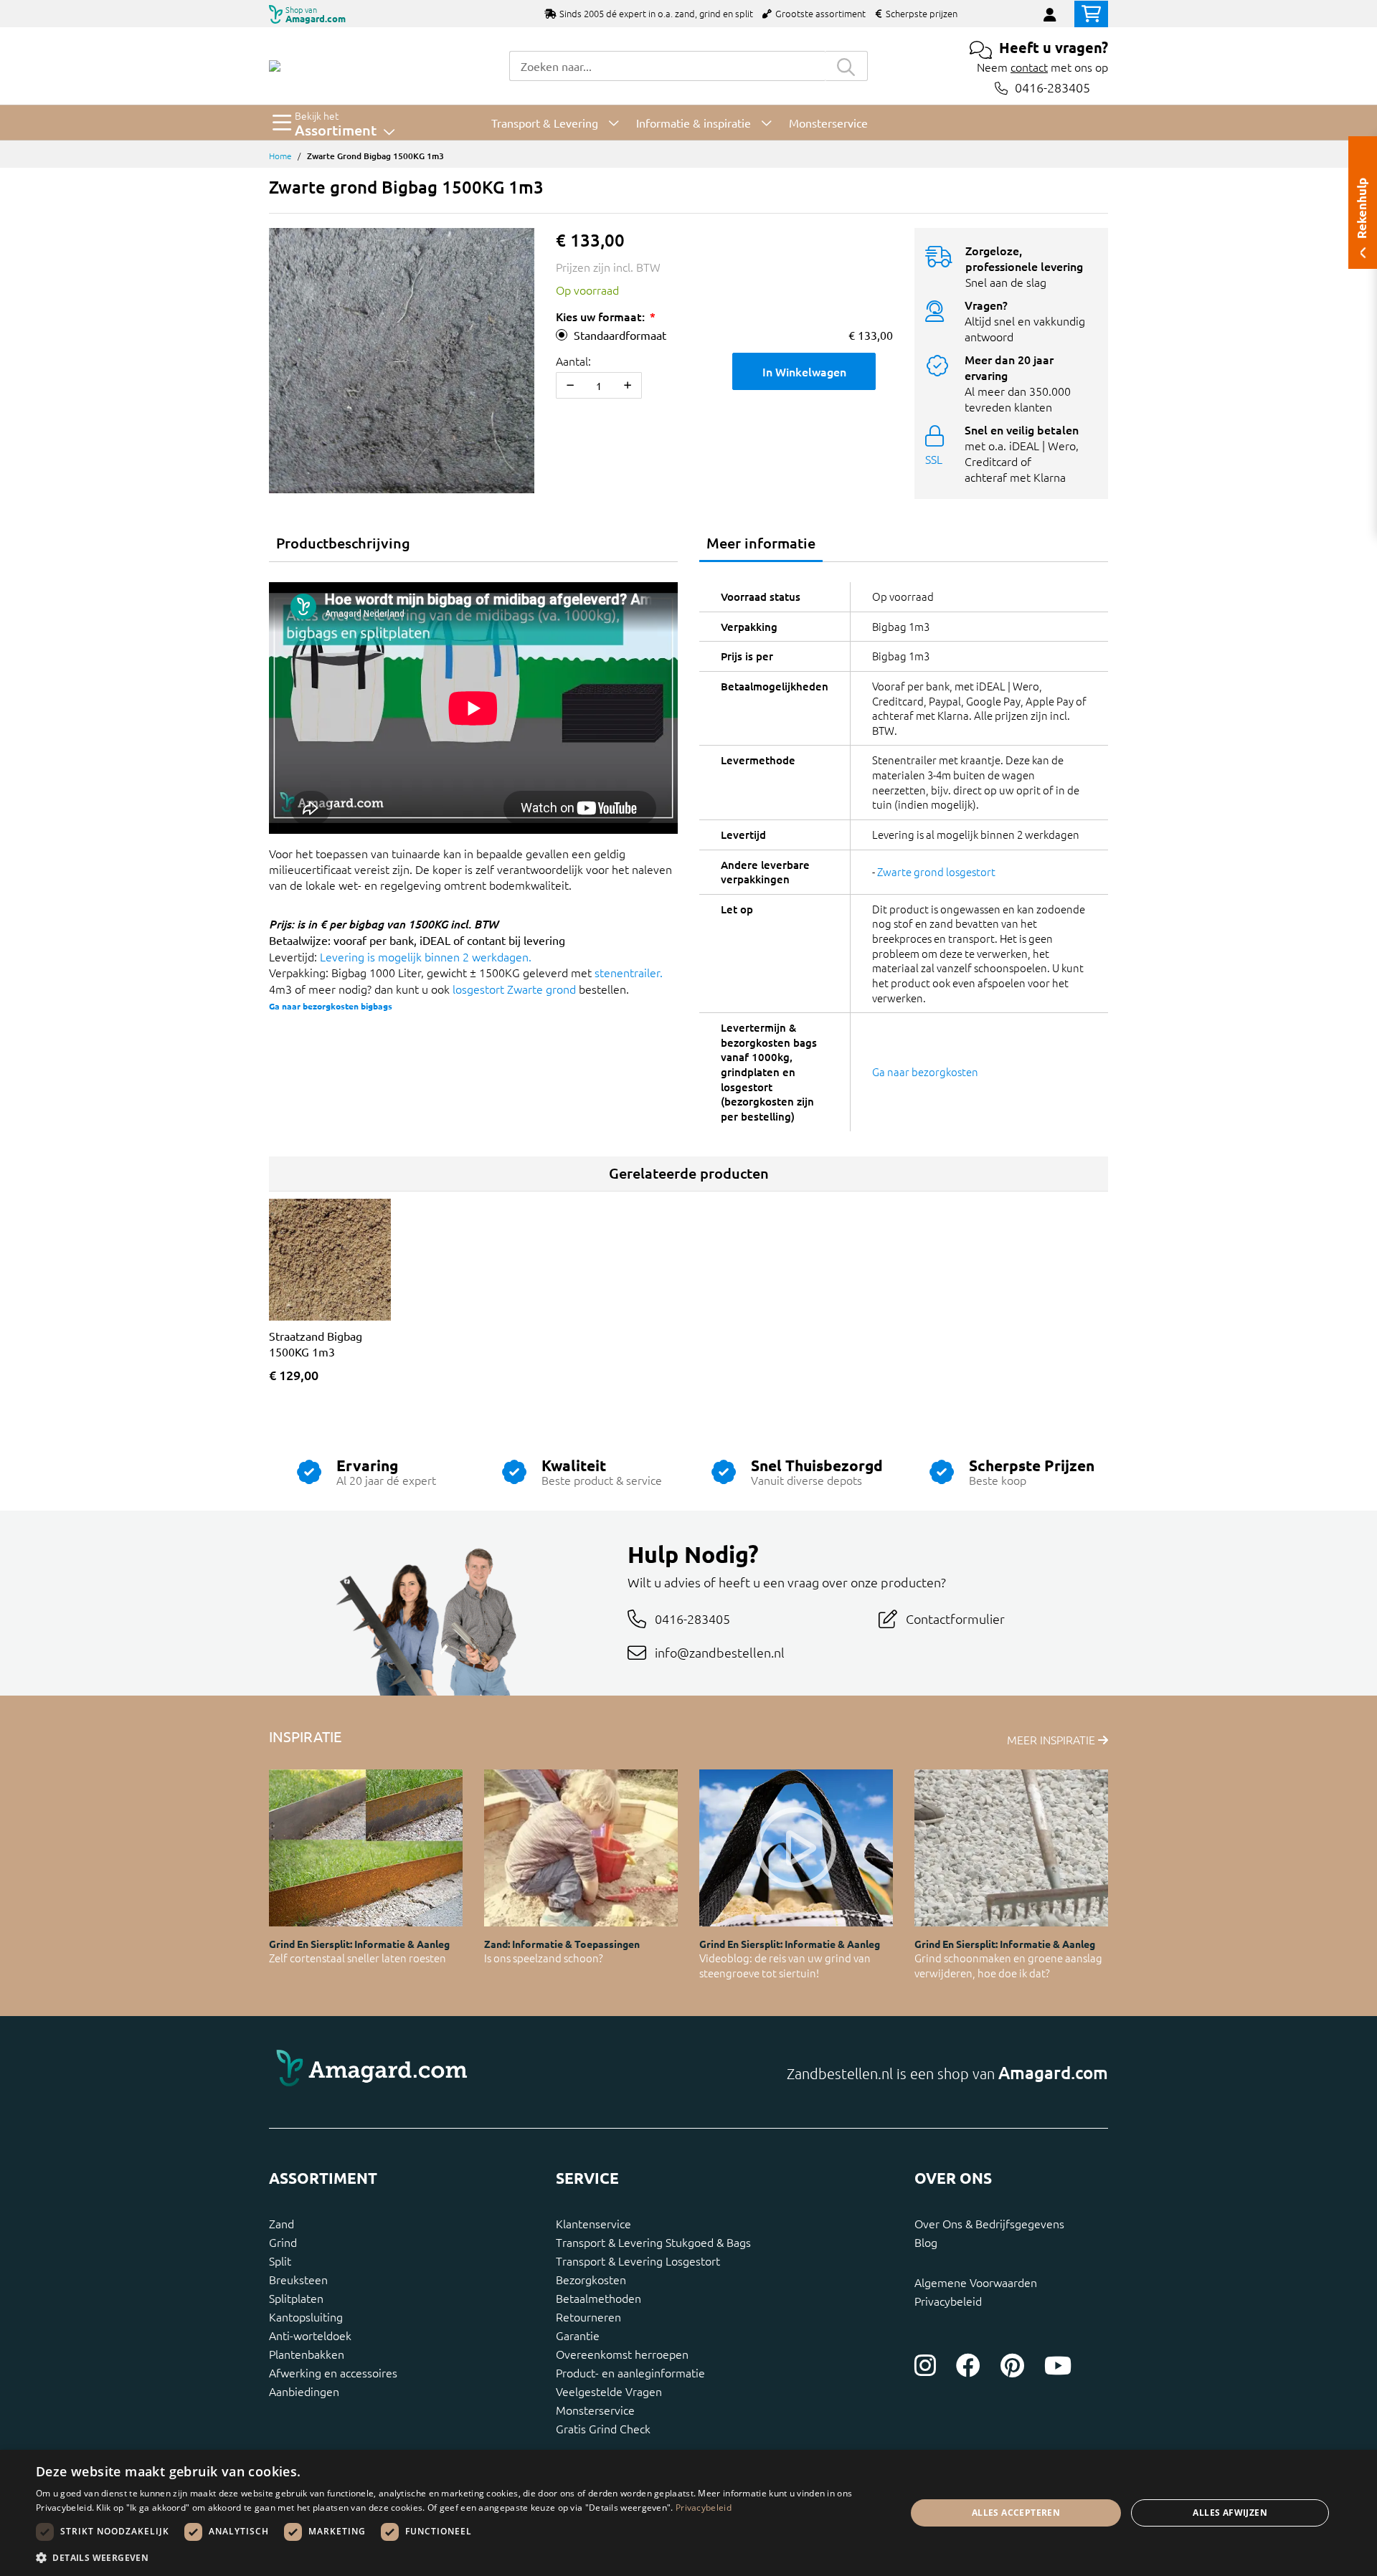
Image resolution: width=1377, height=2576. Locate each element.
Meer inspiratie (1052, 1739)
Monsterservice (595, 2410)
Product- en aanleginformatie (630, 2372)
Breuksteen (298, 2279)
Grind (283, 2242)
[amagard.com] (473, 2072)
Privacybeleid (948, 2301)
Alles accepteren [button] (1016, 2513)
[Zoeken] (846, 66)
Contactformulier (955, 1619)
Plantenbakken (307, 2354)
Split (280, 2261)
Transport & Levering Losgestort (638, 2261)
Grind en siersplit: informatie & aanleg (359, 1944)
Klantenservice (593, 2223)
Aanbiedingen (304, 2391)
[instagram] (925, 2365)
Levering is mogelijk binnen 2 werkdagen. (426, 956)
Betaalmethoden (598, 2298)
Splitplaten (296, 2298)
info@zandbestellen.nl (720, 1652)
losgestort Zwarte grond (514, 989)
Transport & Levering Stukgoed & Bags (653, 2242)
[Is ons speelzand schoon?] (581, 1848)
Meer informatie (761, 543)
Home (280, 156)
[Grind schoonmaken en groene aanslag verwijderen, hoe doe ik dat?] (1011, 1848)
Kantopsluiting (306, 2316)
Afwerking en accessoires (333, 2372)
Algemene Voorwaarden (976, 2282)
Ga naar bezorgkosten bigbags (331, 1006)
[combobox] (667, 66)
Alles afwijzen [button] (1230, 2513)
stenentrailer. (629, 972)
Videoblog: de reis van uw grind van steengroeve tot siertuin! (785, 1965)
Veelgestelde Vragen (609, 2391)
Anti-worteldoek (310, 2335)
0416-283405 (1052, 88)
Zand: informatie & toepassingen (562, 1944)
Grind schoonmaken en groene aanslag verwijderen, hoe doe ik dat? (1008, 1965)
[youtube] (1058, 2365)
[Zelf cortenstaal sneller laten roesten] (366, 1848)
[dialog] (688, 2513)
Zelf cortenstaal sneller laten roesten (358, 1958)
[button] (458, 2557)
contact (1029, 67)
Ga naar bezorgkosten (925, 1071)
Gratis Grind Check (603, 2428)
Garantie (578, 2335)
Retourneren (588, 2316)
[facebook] (968, 2365)
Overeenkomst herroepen (622, 2354)
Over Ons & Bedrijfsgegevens (989, 2223)
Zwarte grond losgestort (936, 871)
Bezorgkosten (591, 2279)
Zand (281, 2223)
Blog (926, 2242)
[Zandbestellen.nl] (275, 66)
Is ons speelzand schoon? (544, 1958)
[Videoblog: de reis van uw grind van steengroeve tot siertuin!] (796, 1848)
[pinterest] (1012, 2365)
